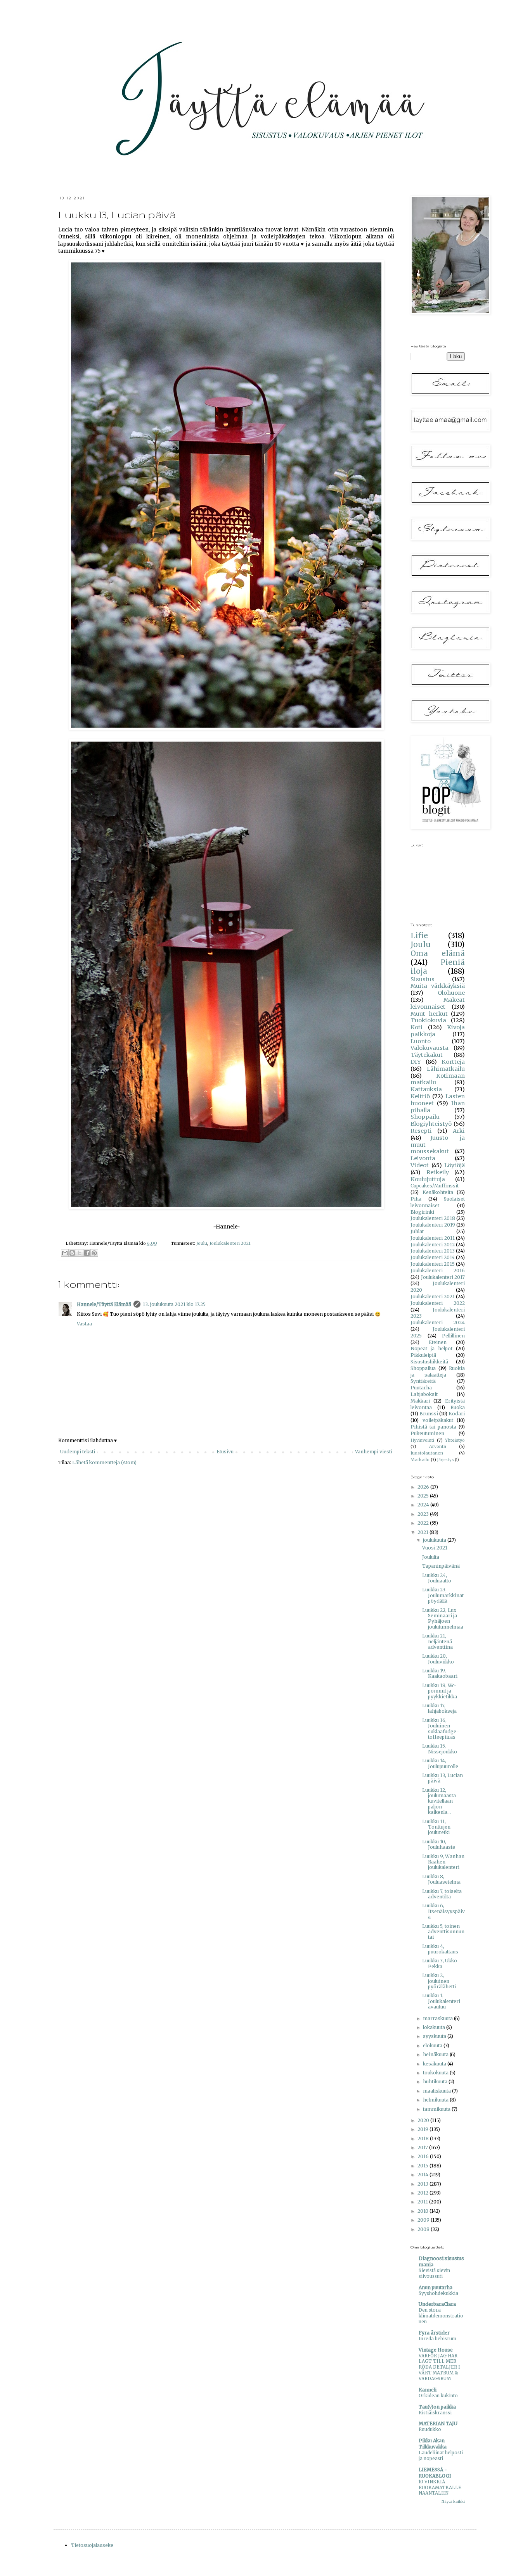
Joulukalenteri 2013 (433, 1251)
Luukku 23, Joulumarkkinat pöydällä (443, 1595)
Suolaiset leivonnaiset (438, 1202)
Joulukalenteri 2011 (433, 1238)
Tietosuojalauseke (92, 2545)
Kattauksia (426, 1089)
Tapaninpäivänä (441, 1566)
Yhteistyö (455, 1440)
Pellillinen (453, 1336)
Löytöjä (455, 1165)
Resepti (421, 1131)
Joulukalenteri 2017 (443, 1277)
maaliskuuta (437, 2091)
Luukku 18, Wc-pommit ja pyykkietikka (440, 1691)
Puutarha (421, 1388)
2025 (424, 1496)
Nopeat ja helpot (431, 1348)
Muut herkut (429, 1014)
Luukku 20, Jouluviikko (438, 1659)
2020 (424, 2120)
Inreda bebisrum (437, 2339)
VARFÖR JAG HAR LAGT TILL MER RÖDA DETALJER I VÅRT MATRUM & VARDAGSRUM (439, 2367)
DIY (416, 1062)
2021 (423, 1532)
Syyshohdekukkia (438, 2293)
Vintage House (436, 2350)
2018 (424, 2139)
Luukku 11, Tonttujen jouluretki (436, 1827)
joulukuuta (435, 1540)
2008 (424, 2229)
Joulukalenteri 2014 (433, 1257)
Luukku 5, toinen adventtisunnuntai (443, 1932)
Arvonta (438, 1446)
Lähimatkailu (446, 1069)
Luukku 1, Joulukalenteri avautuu (441, 2001)
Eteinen (438, 1342)
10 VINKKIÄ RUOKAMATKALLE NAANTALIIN (440, 2488)
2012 (423, 2193)
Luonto (421, 1041)
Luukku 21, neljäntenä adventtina (437, 1641)
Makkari (420, 1401)
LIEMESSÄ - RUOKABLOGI (435, 2473)
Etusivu (225, 1452)
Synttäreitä (423, 1381)
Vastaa (84, 1324)
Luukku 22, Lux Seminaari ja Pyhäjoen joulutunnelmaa (443, 1618)
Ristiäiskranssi (435, 2413)
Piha (416, 1199)
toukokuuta (436, 2073)
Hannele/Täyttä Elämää (104, 1304)
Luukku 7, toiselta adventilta (442, 1894)
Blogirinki (422, 1212)
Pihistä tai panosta (433, 1427)
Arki (459, 1131)
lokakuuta (435, 2027)
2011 (423, 2202)
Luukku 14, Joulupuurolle (440, 1763)
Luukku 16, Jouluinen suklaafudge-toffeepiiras (441, 1729)
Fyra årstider (434, 2333)
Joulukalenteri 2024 (438, 1323)
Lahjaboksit (424, 1394)
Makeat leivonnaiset (438, 1003)
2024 (424, 1505)
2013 (423, 2184)
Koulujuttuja (428, 1179)
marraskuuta (438, 2018)
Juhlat (417, 1231)
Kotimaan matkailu (438, 1079)
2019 (423, 2129)
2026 (424, 1487)
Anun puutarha (436, 2287)
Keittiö (420, 1096)
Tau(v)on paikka (437, 2407)
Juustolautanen (427, 1453)
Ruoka (458, 1407)
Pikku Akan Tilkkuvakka (433, 2444)
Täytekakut (427, 1055)
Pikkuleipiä (423, 1355)
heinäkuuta (436, 2054)
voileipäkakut (438, 1420)
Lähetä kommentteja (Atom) (104, 1462)
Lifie (419, 935)
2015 (423, 2166)
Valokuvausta (430, 1048)
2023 (424, 1514)
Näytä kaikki (453, 2501)
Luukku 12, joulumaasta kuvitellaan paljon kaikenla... (439, 1801)
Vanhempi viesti (374, 1452)
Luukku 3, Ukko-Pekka (441, 1963)
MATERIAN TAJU (438, 2423)
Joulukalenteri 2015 (433, 1264)
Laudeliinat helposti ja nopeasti (441, 2456)
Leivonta (423, 1158)
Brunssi (429, 1414)
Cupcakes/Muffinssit (435, 1186)
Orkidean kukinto (438, 2396)
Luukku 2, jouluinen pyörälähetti (439, 1981)
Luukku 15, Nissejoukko (440, 1749)
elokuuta (433, 2045)
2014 (423, 2175)
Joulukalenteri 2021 (230, 1243)
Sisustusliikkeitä (429, 1362)
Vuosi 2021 (435, 1548)
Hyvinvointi (422, 1440)
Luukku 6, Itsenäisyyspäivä (443, 1911)
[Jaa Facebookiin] (87, 1253)
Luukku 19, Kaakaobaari (440, 1673)
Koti (417, 1027)
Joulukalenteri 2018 (433, 1218)
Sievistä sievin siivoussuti (434, 2273)
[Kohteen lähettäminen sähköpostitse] (65, 1253)
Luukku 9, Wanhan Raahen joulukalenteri (443, 1862)
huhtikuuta (436, 2082)
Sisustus (423, 979)
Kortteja (453, 1062)
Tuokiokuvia (428, 1020)
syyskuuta (435, 2036)
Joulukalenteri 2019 (433, 1225)
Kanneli (428, 2390)
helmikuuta (436, 2100)
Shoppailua (423, 1368)
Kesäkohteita (438, 1192)
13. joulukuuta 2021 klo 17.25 (174, 1304)
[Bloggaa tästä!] (72, 1253)
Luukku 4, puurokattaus (440, 1949)
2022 (424, 1523)
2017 (423, 2147)
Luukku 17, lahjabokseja (439, 1708)
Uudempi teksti (78, 1452)
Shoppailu (425, 1117)
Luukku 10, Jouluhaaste (439, 1844)
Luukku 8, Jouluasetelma (441, 1879)
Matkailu (420, 1460)
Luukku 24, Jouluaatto (437, 1578)
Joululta (431, 1557)
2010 (423, 2211)
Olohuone (451, 993)
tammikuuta (437, 2109)
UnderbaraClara (437, 2304)
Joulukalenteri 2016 (438, 1271)
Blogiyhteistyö (431, 1124)
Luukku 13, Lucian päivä (443, 1778)
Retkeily (438, 1172)
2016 (424, 2156)
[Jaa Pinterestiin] (94, 1253)
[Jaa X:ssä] (80, 1253)
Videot (420, 1165)
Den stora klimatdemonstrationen (441, 2316)
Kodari (457, 1414)
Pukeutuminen (427, 1433)
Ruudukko (430, 2429)
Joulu (202, 1243)
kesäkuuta (435, 2064)
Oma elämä (438, 953)
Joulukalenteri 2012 (433, 1245)
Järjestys (446, 1460)
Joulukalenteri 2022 (438, 1303)
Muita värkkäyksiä (438, 986)
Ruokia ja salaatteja (438, 1372)
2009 (424, 2220)
